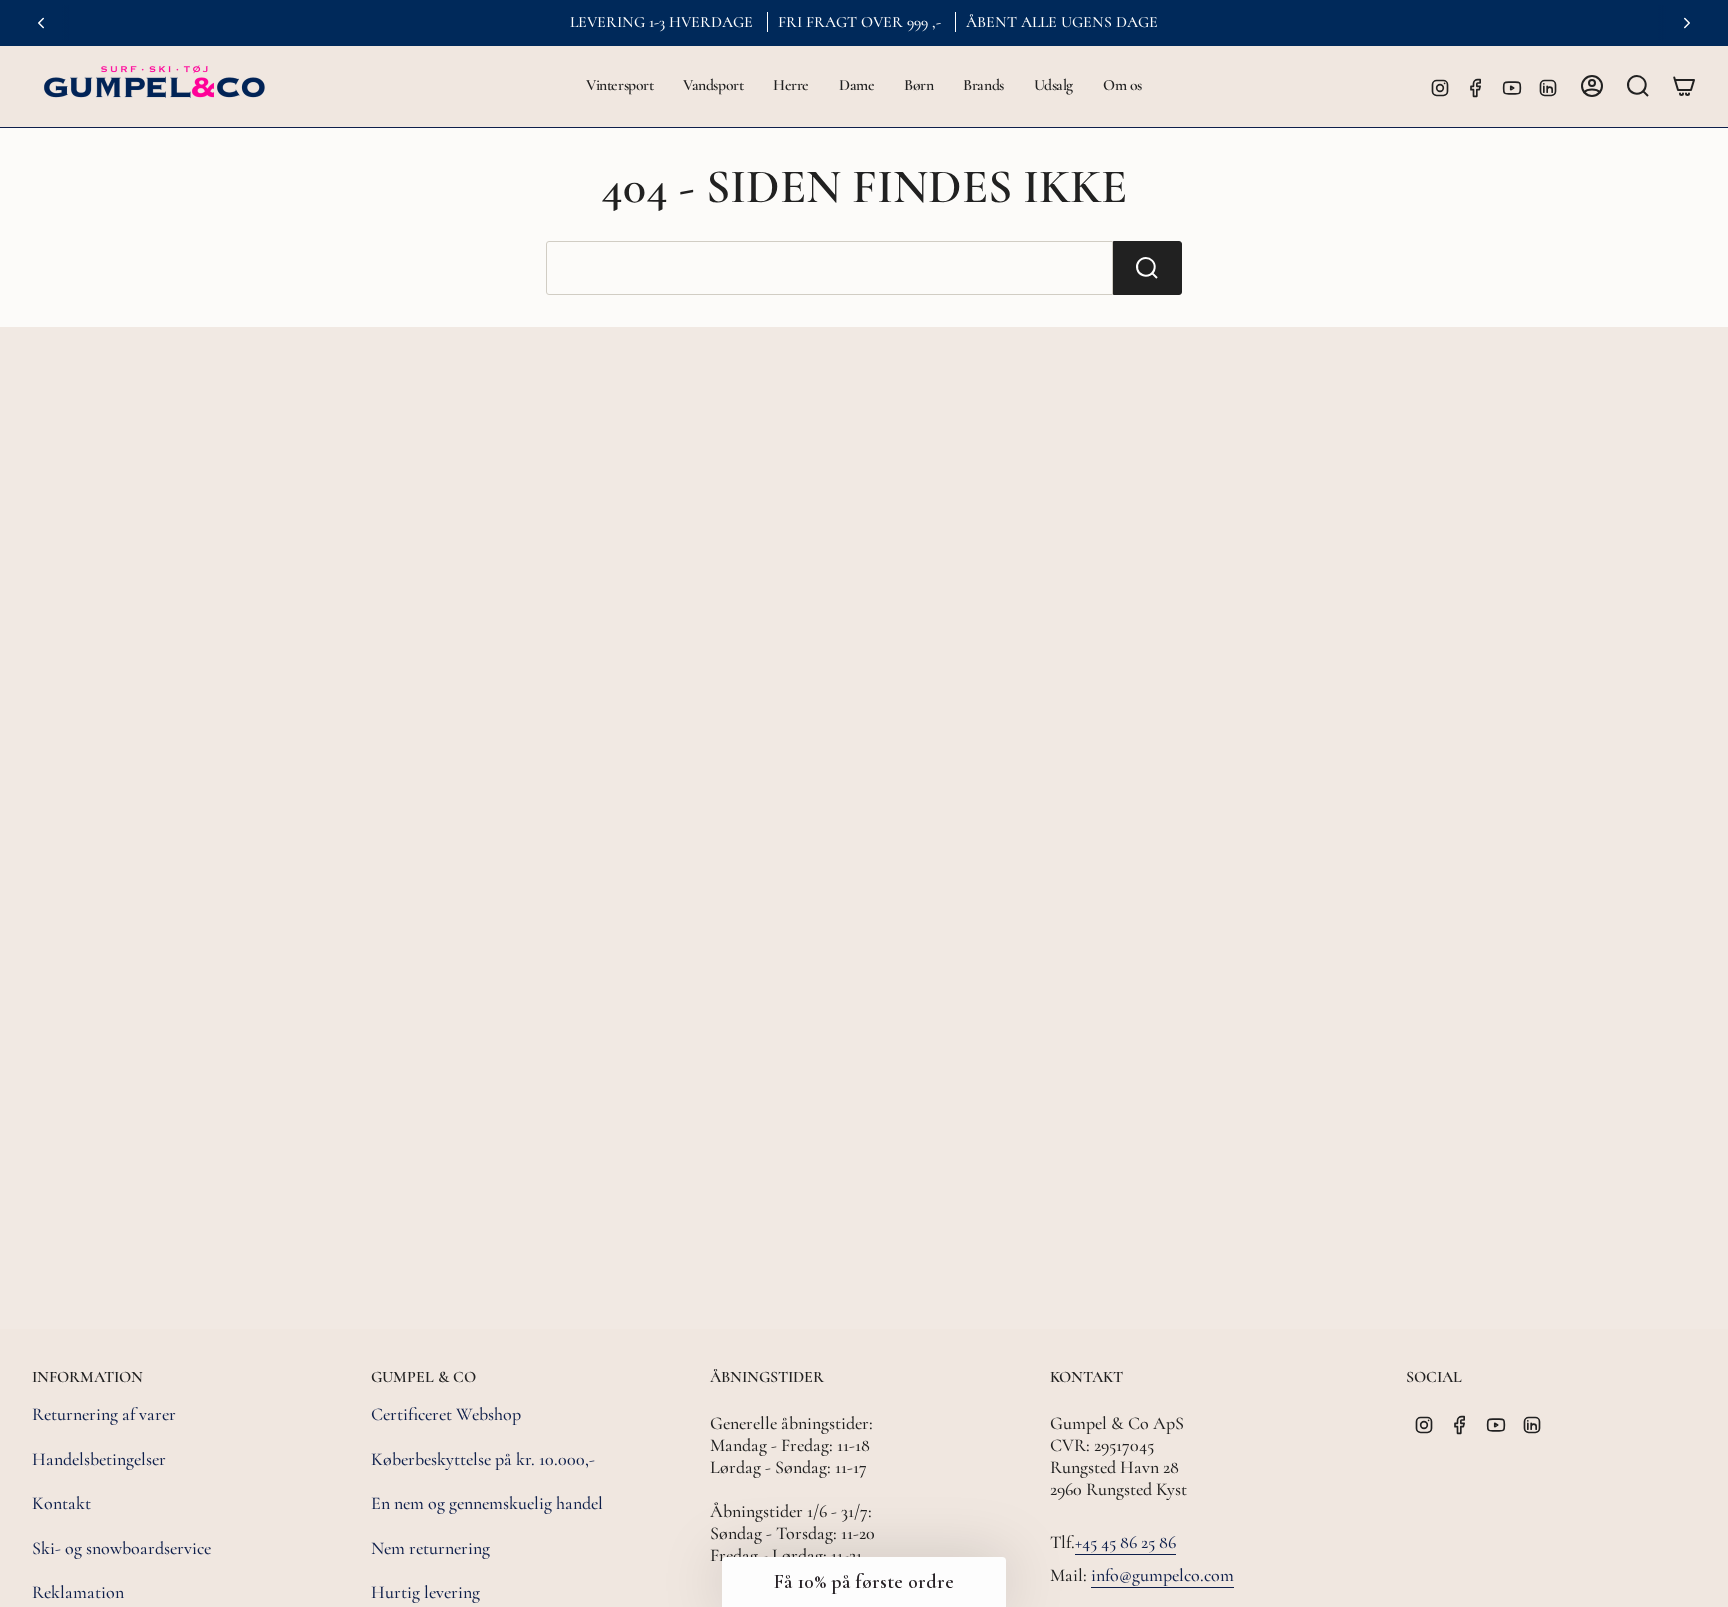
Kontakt (61, 1503)
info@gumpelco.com (1162, 1575)
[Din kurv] (1684, 86)
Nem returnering (430, 1548)
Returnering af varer (104, 1414)
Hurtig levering (425, 1592)
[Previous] (41, 23)
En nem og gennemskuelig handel (487, 1503)
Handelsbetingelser (99, 1459)
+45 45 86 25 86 (1125, 1542)
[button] (619, 86)
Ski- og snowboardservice (121, 1548)
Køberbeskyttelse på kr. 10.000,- (483, 1459)
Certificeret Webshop (446, 1414)
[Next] (1687, 23)
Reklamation (78, 1592)
